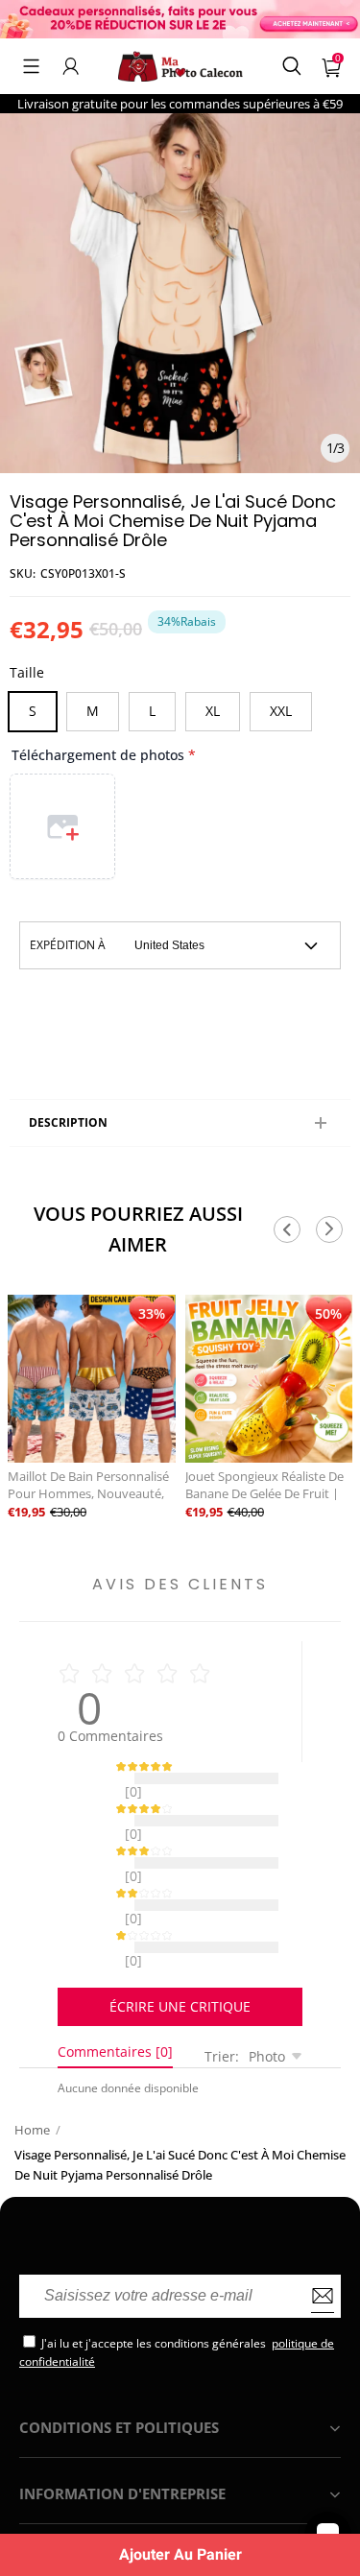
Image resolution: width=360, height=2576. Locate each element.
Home (32, 2082)
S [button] (33, 711)
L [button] (152, 711)
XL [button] (213, 711)
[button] (31, 66)
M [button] (93, 711)
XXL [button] (281, 711)
